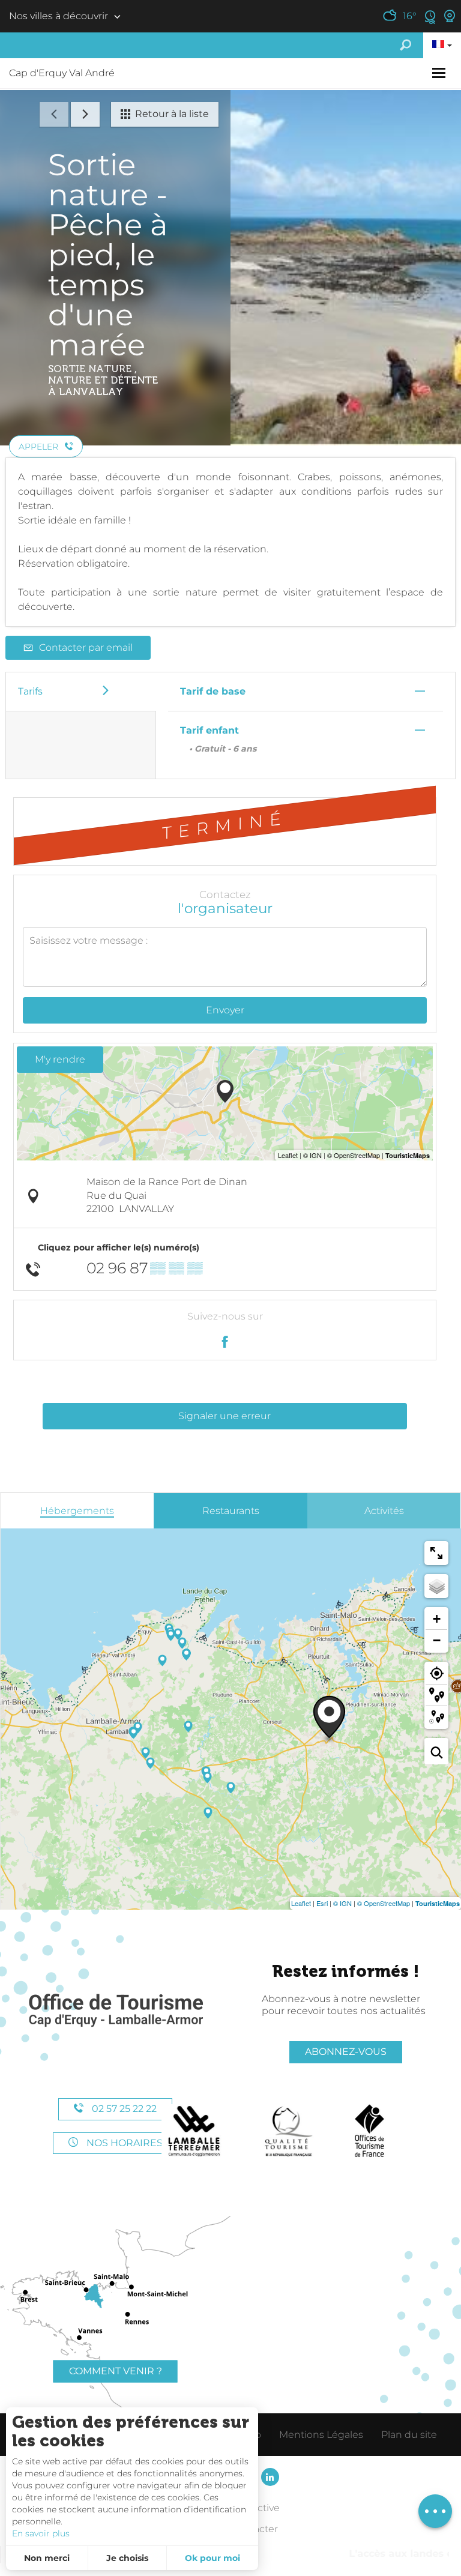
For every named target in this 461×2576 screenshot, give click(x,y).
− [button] (437, 1640)
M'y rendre (60, 1059)
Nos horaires (123, 2143)
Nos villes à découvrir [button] (59, 16)
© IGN (342, 1903)
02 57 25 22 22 (123, 2109)
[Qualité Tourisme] (289, 2131)
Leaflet (301, 1903)
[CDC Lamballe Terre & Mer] (195, 2131)
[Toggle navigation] (440, 73)
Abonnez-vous (346, 2052)
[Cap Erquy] (115, 2011)
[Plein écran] (436, 1553)
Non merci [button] (47, 2558)
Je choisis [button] (127, 2558)
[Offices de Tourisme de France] (369, 2131)
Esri (322, 1903)
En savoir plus (41, 2533)
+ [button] (437, 1619)
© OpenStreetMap (384, 1903)
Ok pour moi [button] (212, 2558)
